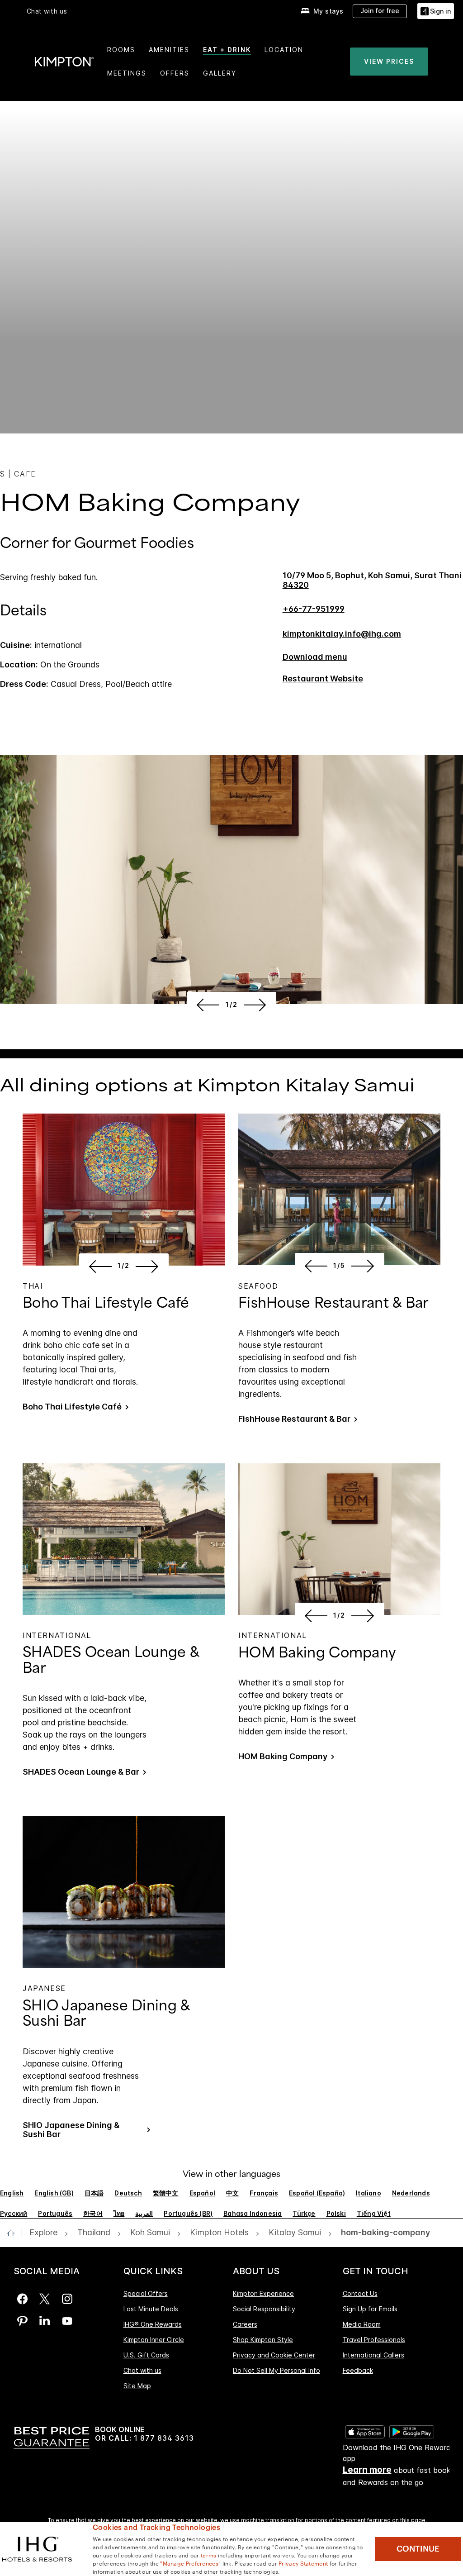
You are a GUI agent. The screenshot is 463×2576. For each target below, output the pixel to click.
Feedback (358, 2370)
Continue (418, 2549)
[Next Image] (257, 1005)
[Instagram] (67, 2299)
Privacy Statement (303, 2563)
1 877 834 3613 (164, 2438)
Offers (175, 73)
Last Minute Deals (151, 2309)
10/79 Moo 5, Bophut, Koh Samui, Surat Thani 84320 (372, 580)
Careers (245, 2324)
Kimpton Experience (263, 2294)
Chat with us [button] (47, 11)
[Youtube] (67, 2321)
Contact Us (360, 2294)
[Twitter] (45, 2299)
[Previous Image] (206, 1005)
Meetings (127, 73)
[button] (436, 11)
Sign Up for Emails (370, 2309)
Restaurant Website (323, 679)
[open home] (14, 2233)
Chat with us (142, 2370)
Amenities (169, 50)
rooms (121, 50)
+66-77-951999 (314, 609)
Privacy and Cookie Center (274, 2355)
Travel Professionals (374, 2340)
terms (209, 2555)
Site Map (137, 2386)
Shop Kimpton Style (263, 2340)
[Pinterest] (22, 2321)
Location (284, 50)
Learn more (367, 2470)
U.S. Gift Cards (146, 2355)
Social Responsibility (264, 2309)
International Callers (373, 2355)
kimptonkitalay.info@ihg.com (342, 634)
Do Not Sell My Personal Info (276, 2370)
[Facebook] (22, 2299)
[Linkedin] (45, 2321)
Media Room (362, 2324)
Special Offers (146, 2294)
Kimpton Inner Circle (154, 2340)
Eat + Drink (227, 50)
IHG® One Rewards (153, 2324)
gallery (220, 73)
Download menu (315, 657)
